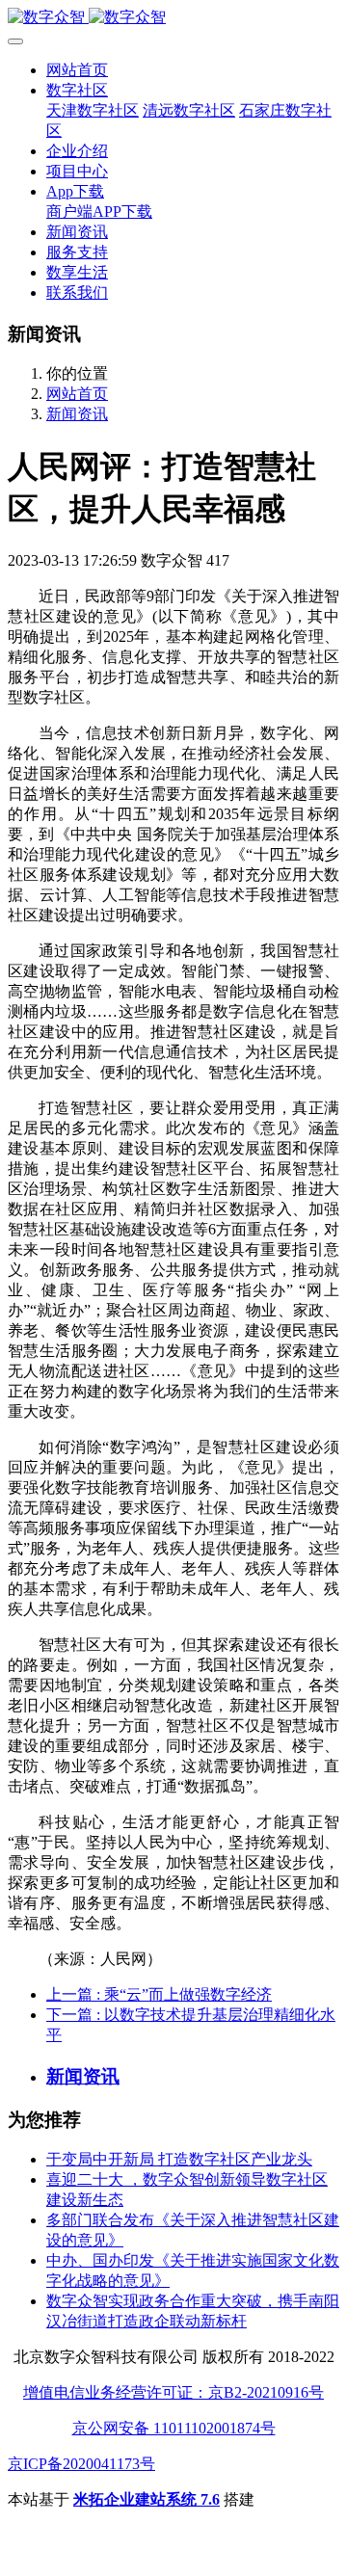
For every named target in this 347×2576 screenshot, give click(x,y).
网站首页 (77, 70)
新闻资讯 (77, 414)
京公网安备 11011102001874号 (174, 2428)
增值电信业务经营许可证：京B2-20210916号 (173, 2392)
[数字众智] (173, 18)
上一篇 (159, 1994)
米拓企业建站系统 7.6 (147, 2499)
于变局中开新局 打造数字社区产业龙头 (179, 2159)
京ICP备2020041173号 (81, 2464)
